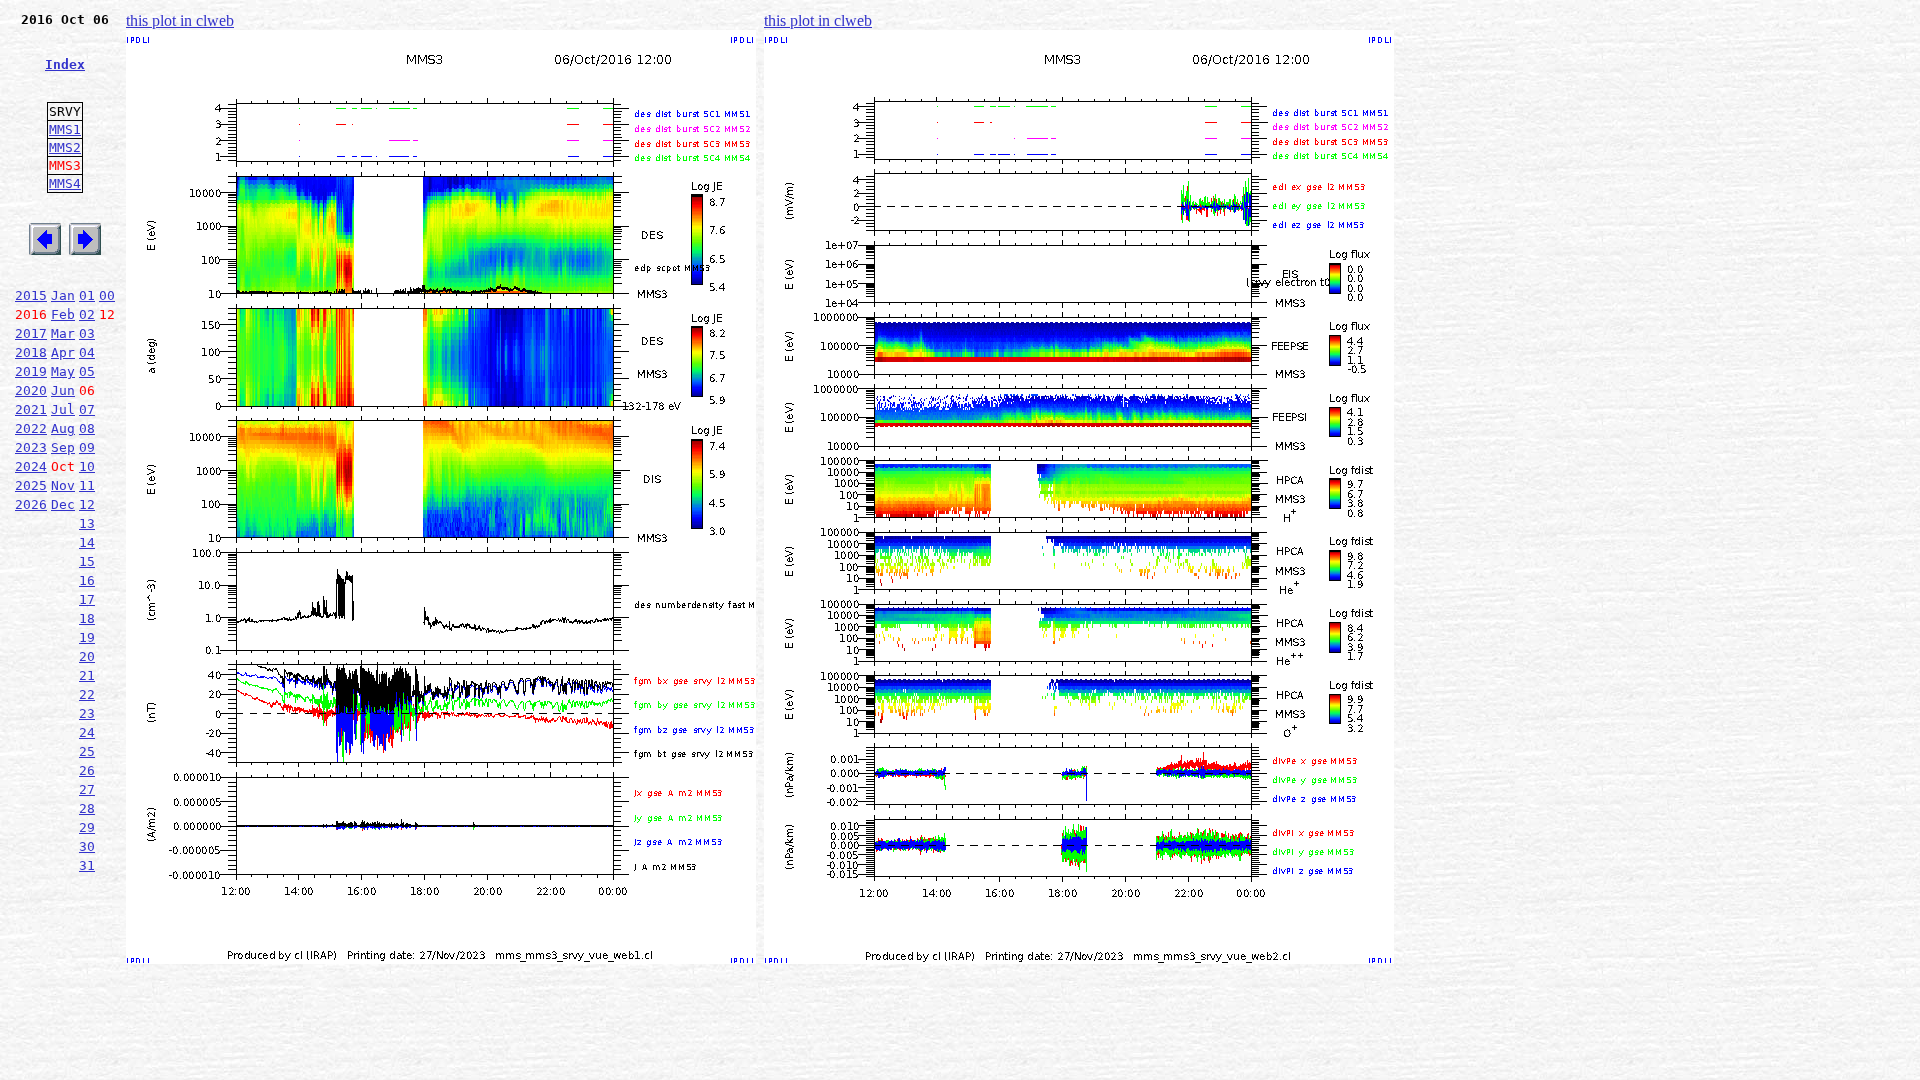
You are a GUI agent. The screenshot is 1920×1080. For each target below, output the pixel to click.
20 (87, 656)
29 (87, 827)
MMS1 (65, 129)
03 (87, 333)
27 (87, 789)
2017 (31, 333)
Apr (63, 352)
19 (87, 637)
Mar (63, 333)
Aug (63, 428)
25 (87, 751)
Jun (63, 390)
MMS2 (65, 147)
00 (107, 295)
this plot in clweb (180, 20)
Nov (63, 485)
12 (87, 504)
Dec (63, 504)
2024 (31, 466)
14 (87, 542)
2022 (31, 428)
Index (65, 64)
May (63, 371)
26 (87, 770)
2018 (31, 352)
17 (87, 599)
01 (87, 295)
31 (87, 865)
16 (87, 580)
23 (87, 713)
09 (87, 447)
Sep (63, 447)
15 (87, 561)
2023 (31, 447)
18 (87, 618)
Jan (63, 295)
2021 (31, 409)
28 (87, 808)
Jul (63, 409)
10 (87, 466)
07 (87, 409)
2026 (31, 504)
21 (87, 675)
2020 (31, 390)
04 (87, 352)
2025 (31, 485)
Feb (63, 314)
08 (87, 428)
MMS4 (65, 183)
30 (87, 846)
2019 (31, 371)
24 (87, 732)
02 (87, 314)
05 (87, 371)
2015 (31, 295)
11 (87, 485)
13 (87, 523)
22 (87, 694)
